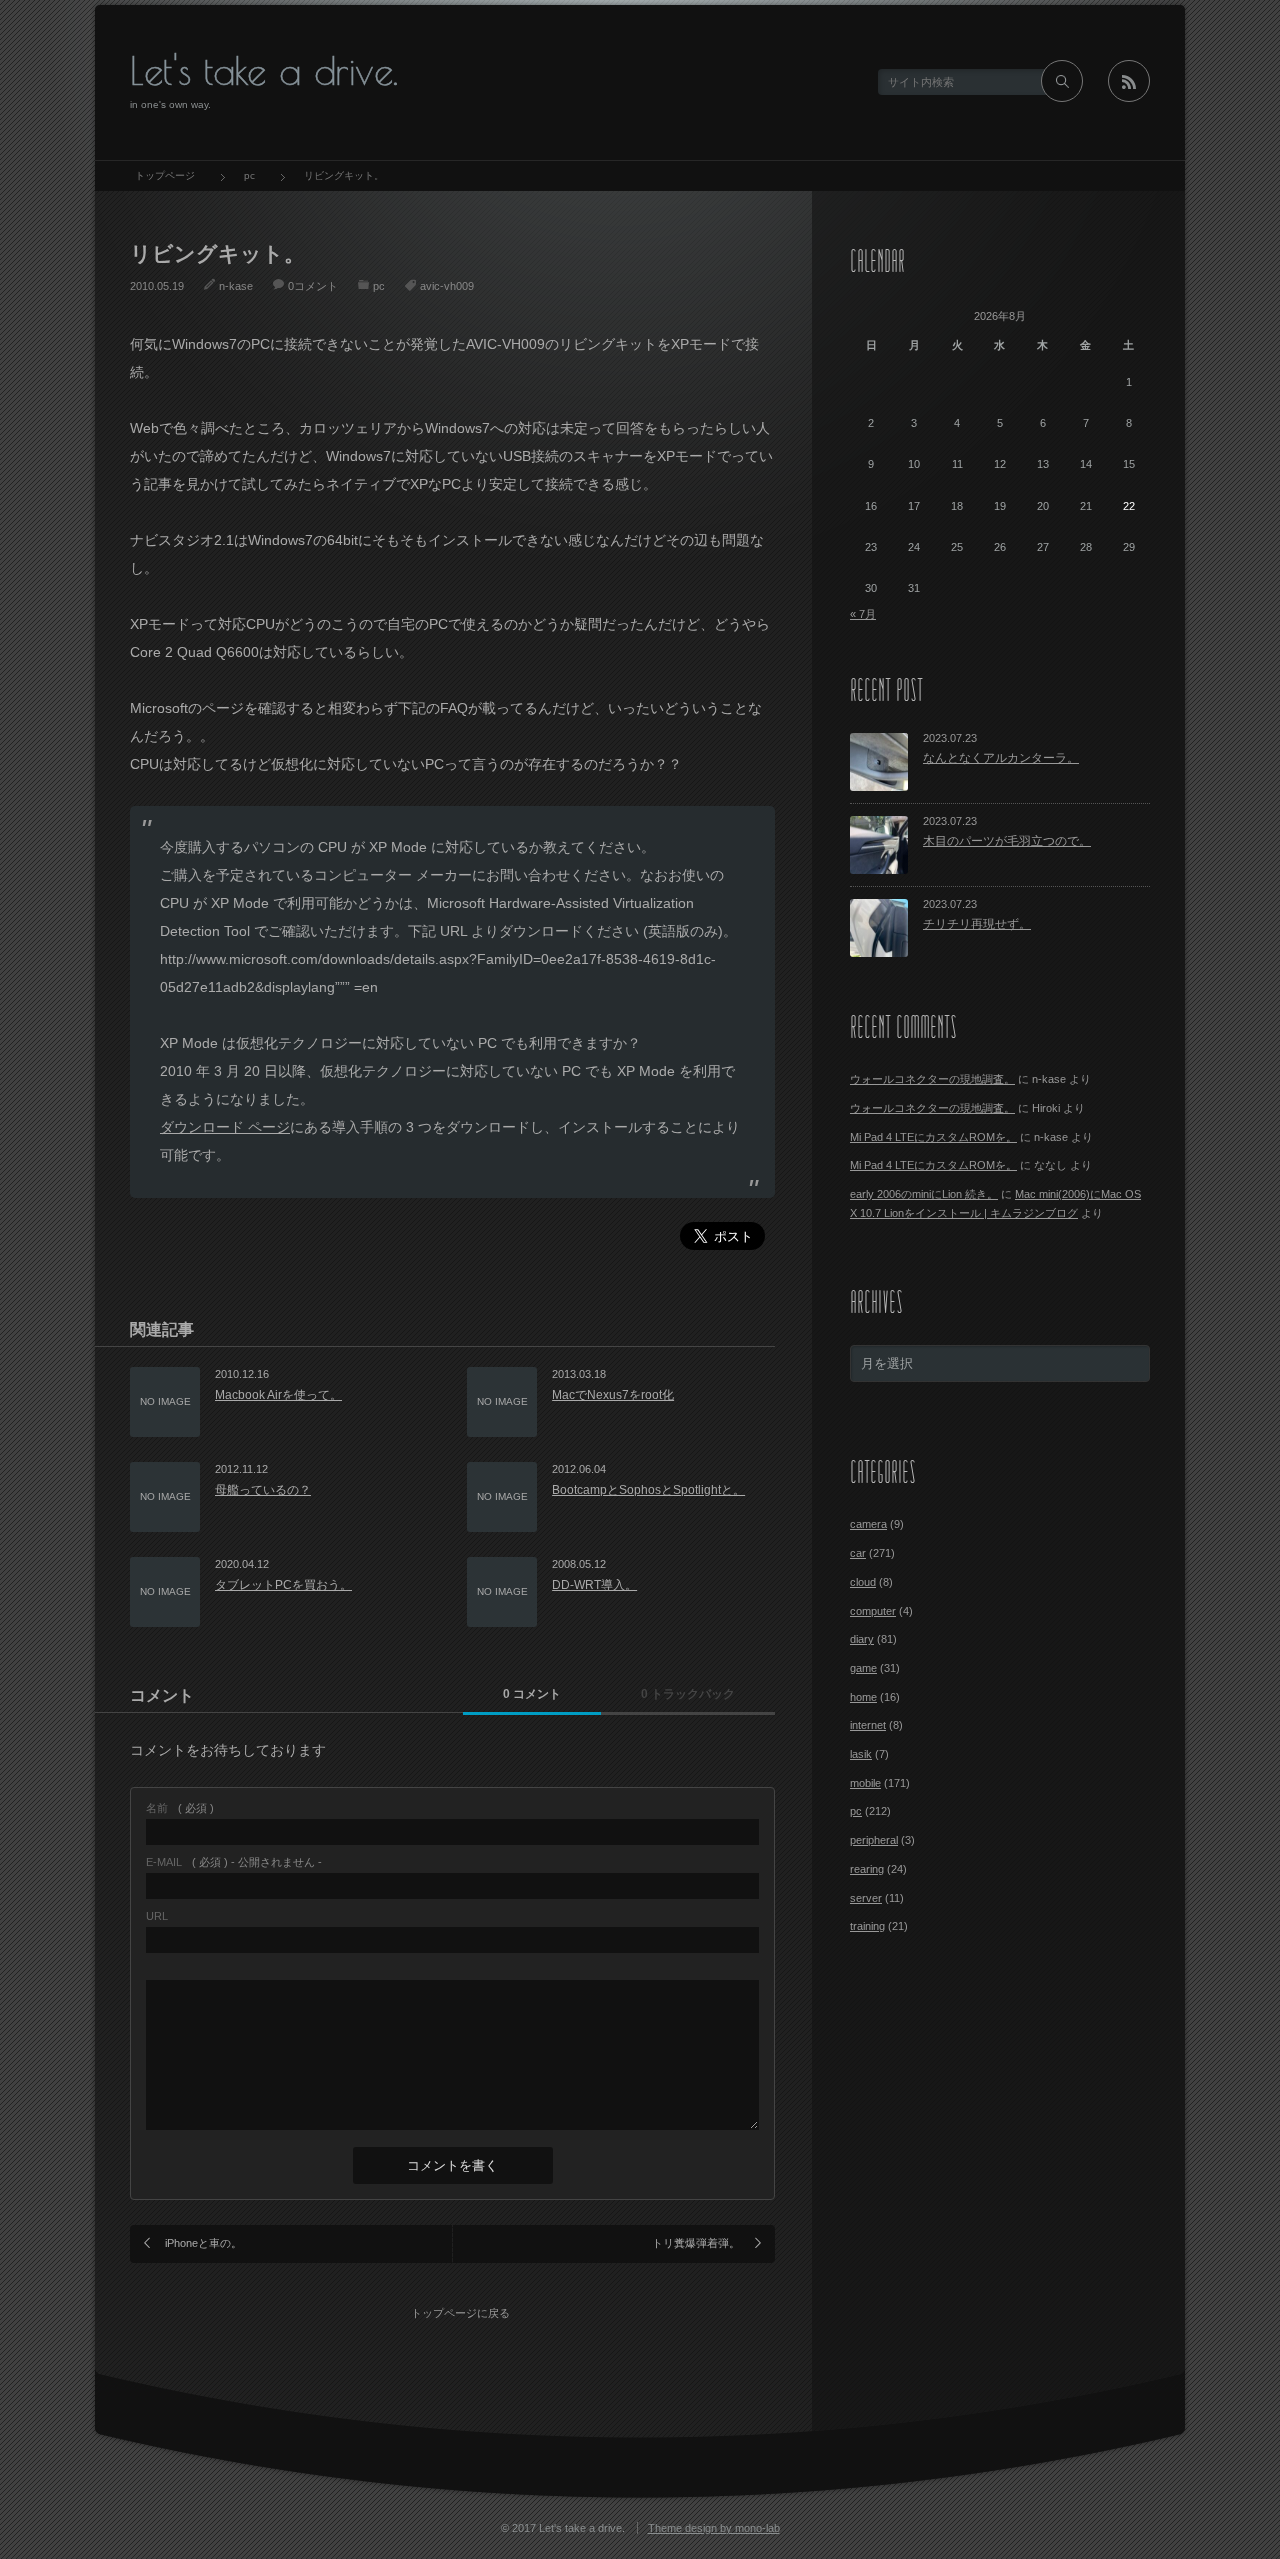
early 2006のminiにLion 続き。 (924, 1194)
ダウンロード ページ (225, 1127)
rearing (867, 1869)
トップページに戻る (460, 2313)
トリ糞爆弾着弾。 (696, 2243)
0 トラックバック (688, 1694)
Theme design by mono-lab (714, 2528)
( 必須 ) (180, 1808)
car (858, 1553)
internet (868, 1725)
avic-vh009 (447, 286)
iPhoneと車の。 (203, 2243)
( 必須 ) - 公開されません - (234, 1862)
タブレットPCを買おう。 (283, 1585)
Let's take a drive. (264, 71)
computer (873, 1611)
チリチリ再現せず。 (977, 924)
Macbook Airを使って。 (278, 1395)
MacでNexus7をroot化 (613, 1395)
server (866, 1898)
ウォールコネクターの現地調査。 (932, 1079)
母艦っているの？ (263, 1490)
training (867, 1926)
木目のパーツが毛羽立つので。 (1007, 841)
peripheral (874, 1840)
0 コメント (532, 1694)
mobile (865, 1783)
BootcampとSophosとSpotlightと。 (648, 1490)
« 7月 (863, 614)
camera (868, 1524)
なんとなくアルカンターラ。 (1001, 758)
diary (862, 1639)
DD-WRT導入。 (594, 1585)
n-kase (236, 286)
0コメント (313, 286)
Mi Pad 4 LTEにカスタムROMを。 (933, 1137)
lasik (861, 1754)
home (863, 1697)
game (863, 1668)
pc (379, 286)
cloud (863, 1582)
